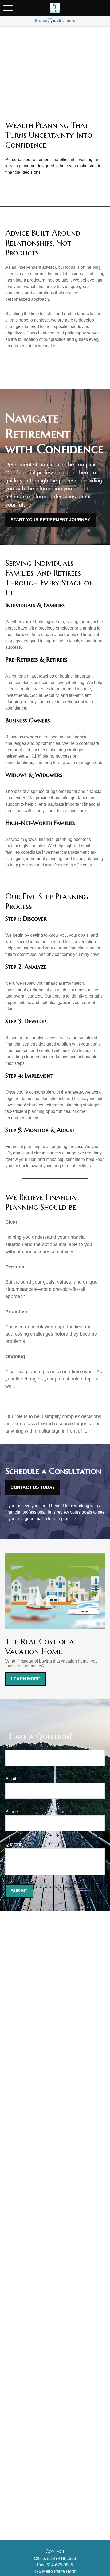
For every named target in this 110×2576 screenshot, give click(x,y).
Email (11, 1779)
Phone (12, 1812)
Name (11, 1746)
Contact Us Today (33, 1487)
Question (14, 1844)
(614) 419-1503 (62, 2559)
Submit (19, 1891)
